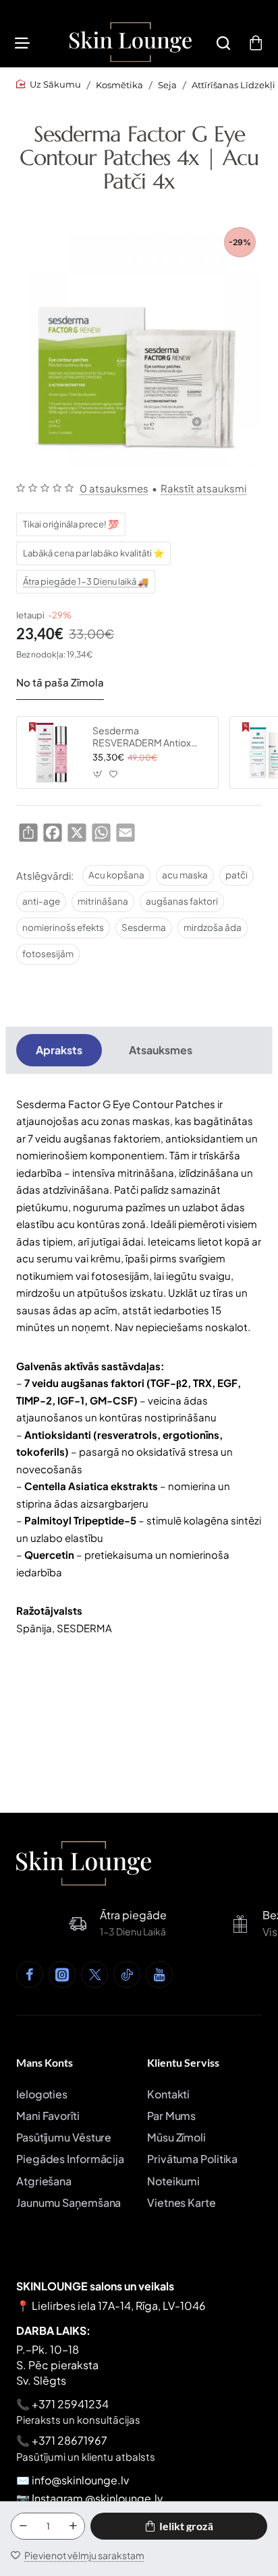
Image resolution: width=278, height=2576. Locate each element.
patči (237, 875)
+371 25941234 (70, 2404)
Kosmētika (119, 85)
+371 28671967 (69, 2440)
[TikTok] (127, 1974)
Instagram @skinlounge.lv (97, 2498)
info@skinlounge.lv (80, 2480)
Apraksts (59, 1050)
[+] (73, 2526)
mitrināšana (103, 901)
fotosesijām (48, 954)
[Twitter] (94, 1974)
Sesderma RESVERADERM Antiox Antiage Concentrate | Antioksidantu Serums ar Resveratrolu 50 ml (146, 737)
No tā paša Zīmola (60, 682)
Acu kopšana (116, 875)
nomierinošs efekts (63, 927)
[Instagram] (62, 1974)
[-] (23, 2526)
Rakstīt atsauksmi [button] (203, 488)
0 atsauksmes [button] (114, 488)
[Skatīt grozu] (256, 42)
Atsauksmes (161, 1050)
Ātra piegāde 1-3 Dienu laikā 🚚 (86, 581)
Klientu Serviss (183, 2062)
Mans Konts (45, 2062)
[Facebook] (30, 1974)
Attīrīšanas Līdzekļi (233, 85)
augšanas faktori (182, 901)
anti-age (41, 901)
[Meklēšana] (223, 42)
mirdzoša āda (213, 927)
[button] (179, 2526)
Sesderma (144, 927)
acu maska (185, 875)
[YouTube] (159, 1974)
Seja (167, 85)
